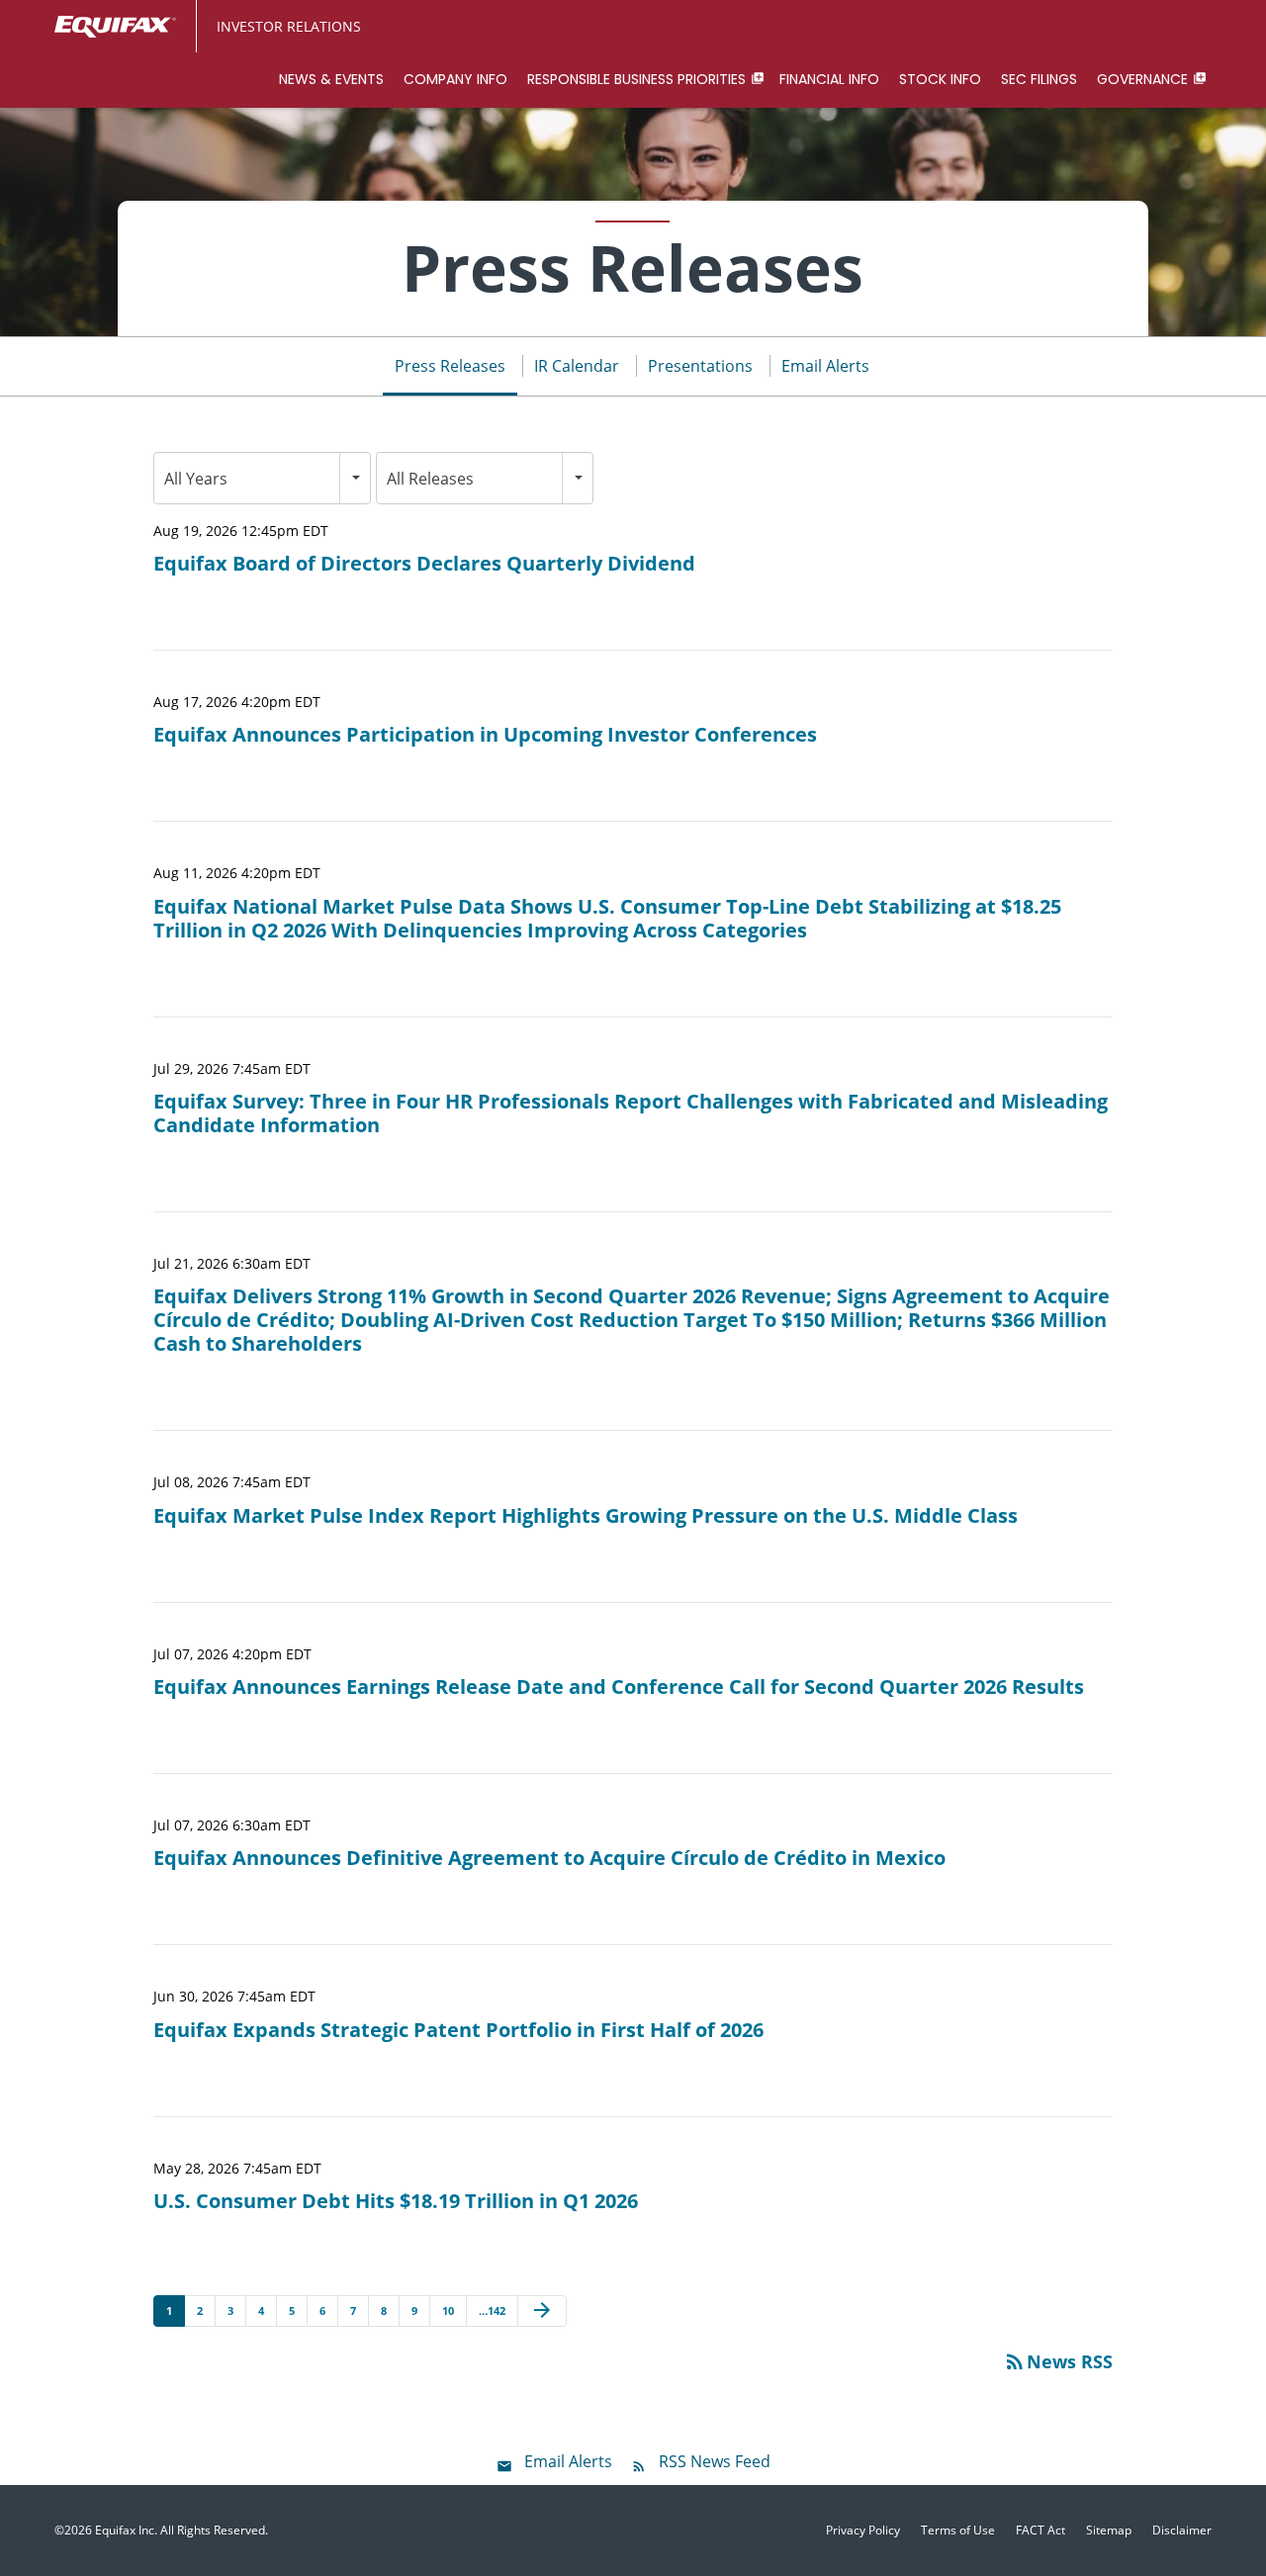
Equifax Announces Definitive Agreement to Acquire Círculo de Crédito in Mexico (549, 1858)
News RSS (1058, 2361)
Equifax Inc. (126, 2530)
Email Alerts (825, 366)
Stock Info (940, 79)
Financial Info (829, 79)
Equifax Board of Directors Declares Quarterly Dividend (424, 564)
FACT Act (1040, 2531)
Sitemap (1109, 2531)
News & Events (331, 79)
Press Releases (450, 366)
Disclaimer (1182, 2531)
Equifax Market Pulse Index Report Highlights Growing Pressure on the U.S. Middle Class (586, 1516)
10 (448, 2310)
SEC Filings (1039, 79)
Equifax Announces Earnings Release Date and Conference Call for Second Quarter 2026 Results (619, 1687)
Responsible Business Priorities (636, 79)
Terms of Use (958, 2531)
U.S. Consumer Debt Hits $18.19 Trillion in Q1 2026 (396, 2201)
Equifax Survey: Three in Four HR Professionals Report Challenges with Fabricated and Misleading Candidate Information (631, 1113)
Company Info (455, 79)
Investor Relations (289, 26)
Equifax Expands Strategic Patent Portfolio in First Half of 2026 (458, 2030)
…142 (492, 2310)
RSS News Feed (715, 2461)
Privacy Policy (863, 2531)
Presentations (700, 366)
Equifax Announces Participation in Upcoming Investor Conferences (485, 735)
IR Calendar (577, 366)
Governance (1142, 79)
